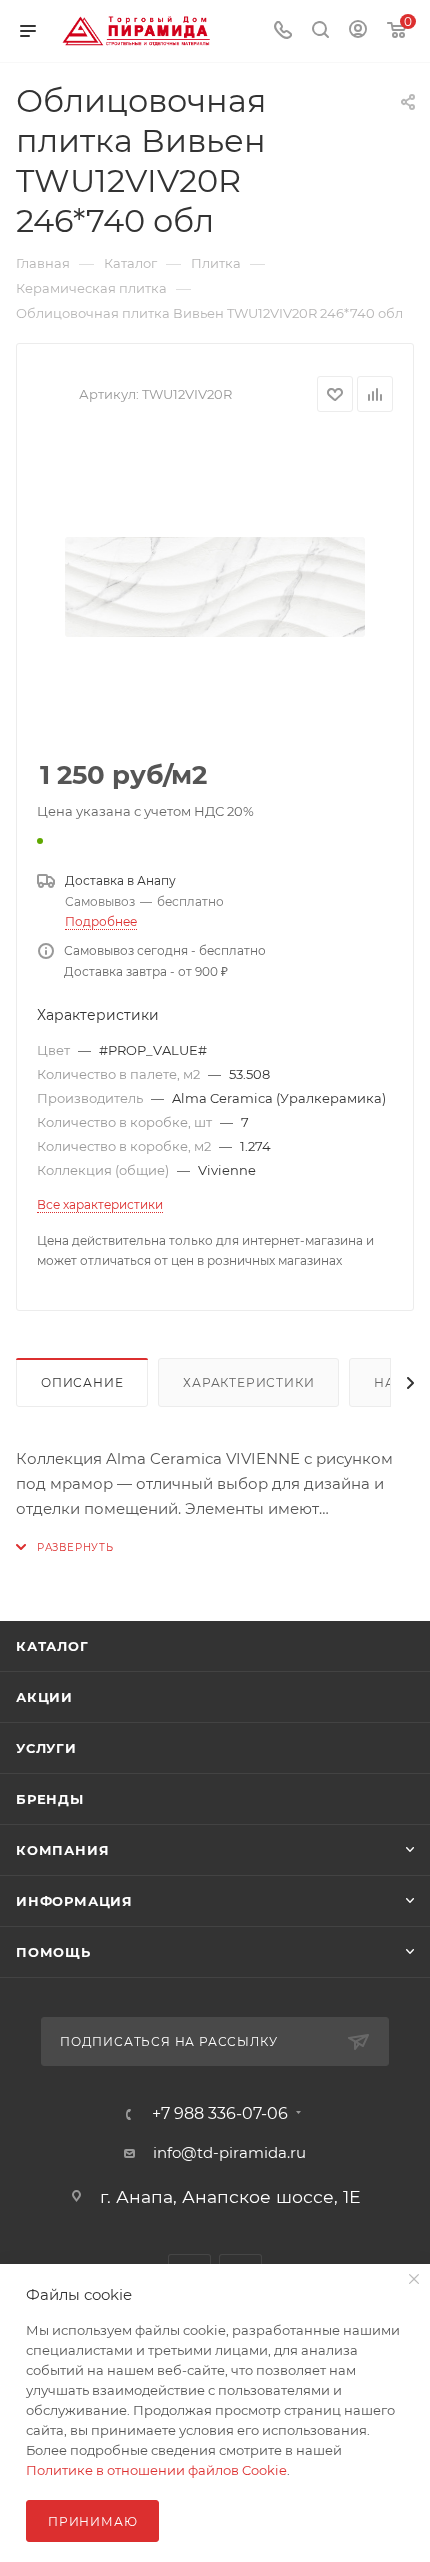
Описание (82, 1382)
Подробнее (101, 921)
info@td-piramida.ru (229, 2152)
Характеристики (248, 1382)
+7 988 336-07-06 (220, 2114)
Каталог (52, 1646)
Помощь (53, 1952)
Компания (62, 1850)
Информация (74, 1901)
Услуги (46, 1748)
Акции (44, 1697)
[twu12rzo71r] (215, 587)
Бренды (50, 1799)
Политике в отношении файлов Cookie (156, 2470)
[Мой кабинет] (358, 31)
